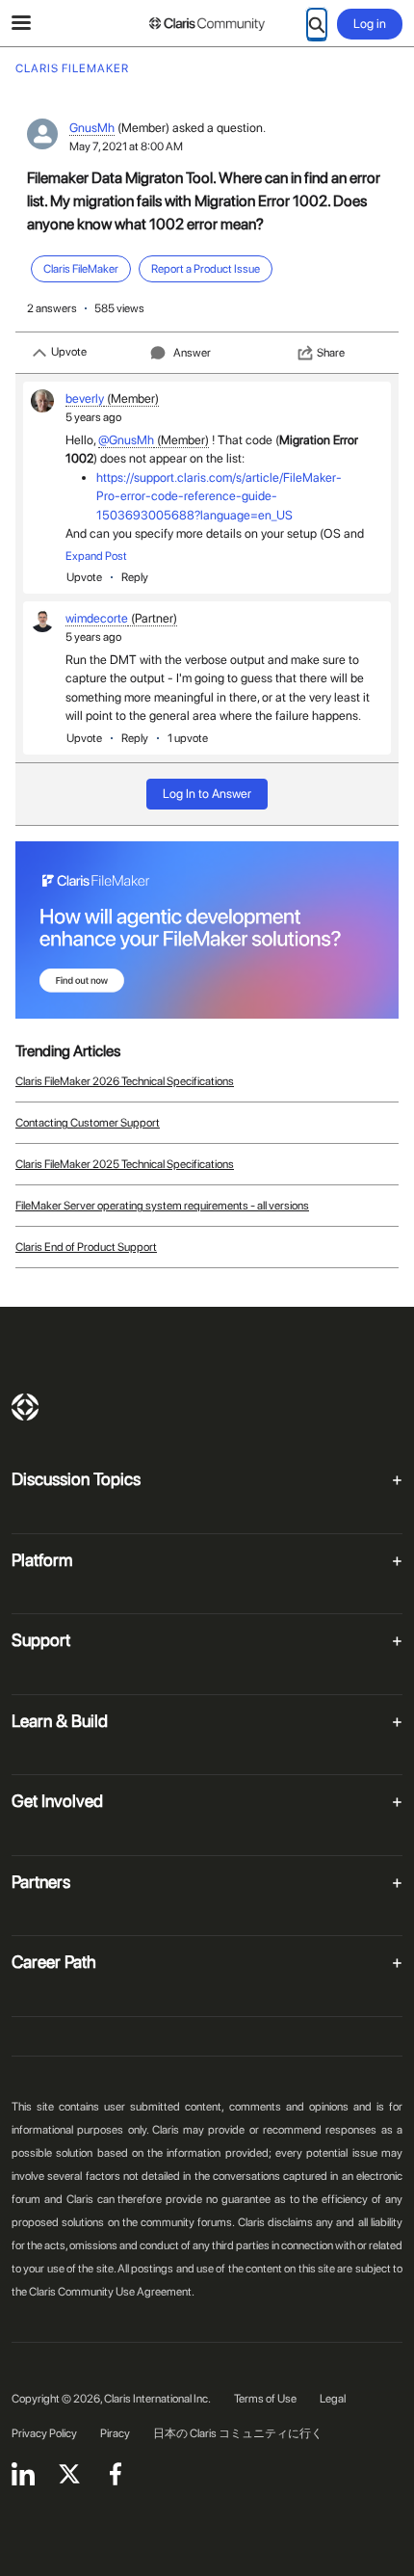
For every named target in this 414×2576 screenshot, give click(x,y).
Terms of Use (265, 2399)
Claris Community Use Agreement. (112, 2292)
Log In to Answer (207, 794)
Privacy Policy (44, 2433)
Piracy (115, 2433)
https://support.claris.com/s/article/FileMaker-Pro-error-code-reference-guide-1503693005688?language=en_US (219, 496)
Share (331, 353)
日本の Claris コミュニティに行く (238, 2433)
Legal (333, 2399)
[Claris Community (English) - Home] (207, 24)
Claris (25, 1407)
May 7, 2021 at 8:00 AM (126, 146)
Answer (192, 353)
